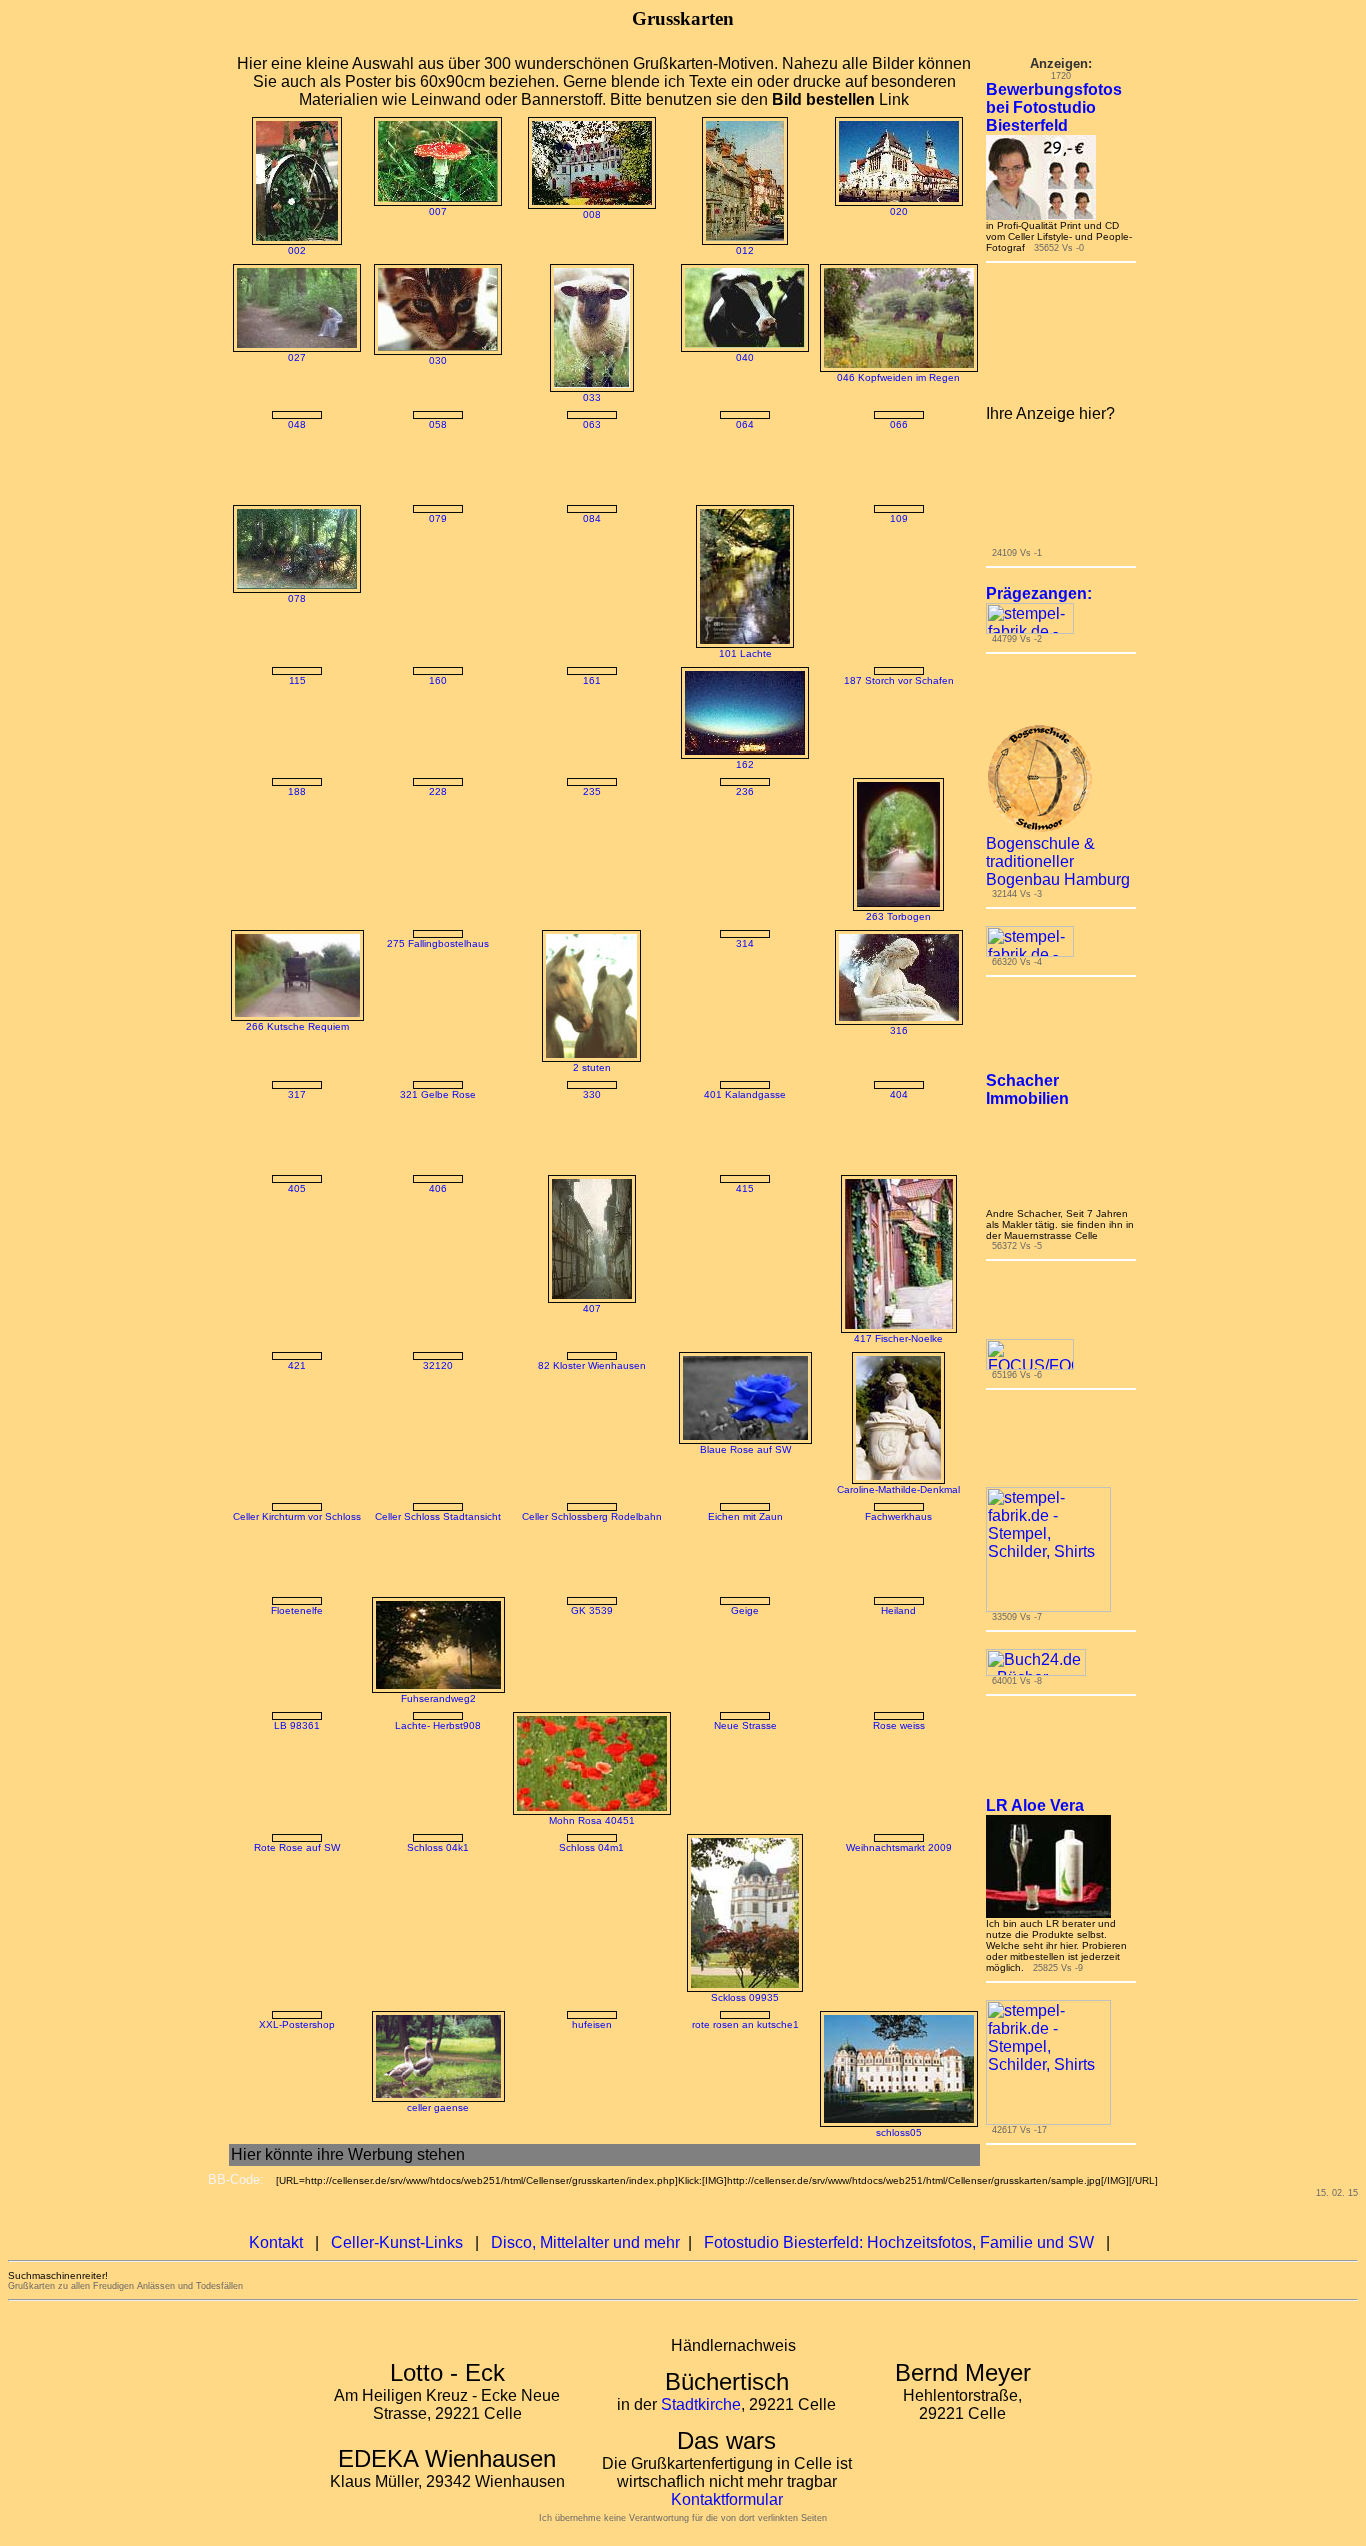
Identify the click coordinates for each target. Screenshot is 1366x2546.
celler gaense (438, 2209)
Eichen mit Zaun (745, 1563)
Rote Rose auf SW (297, 1949)
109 (899, 529)
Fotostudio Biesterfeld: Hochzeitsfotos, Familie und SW (899, 2386)
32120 (438, 1412)
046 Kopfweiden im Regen (898, 377)
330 (592, 1141)
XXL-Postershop (297, 2276)
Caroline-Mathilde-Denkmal (898, 1536)
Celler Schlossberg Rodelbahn (592, 1563)
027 (297, 357)
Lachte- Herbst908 (438, 1922)
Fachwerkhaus (898, 1563)
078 (297, 609)
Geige (745, 1657)
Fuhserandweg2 (438, 1745)
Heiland (898, 1740)
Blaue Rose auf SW (745, 1496)
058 (438, 424)
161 (592, 691)
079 (438, 529)
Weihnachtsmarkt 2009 (899, 1949)
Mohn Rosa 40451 (592, 1867)
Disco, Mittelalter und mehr (585, 2386)
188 (297, 838)
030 (438, 360)
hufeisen (592, 2126)
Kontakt (276, 2386)
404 (899, 1141)
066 (899, 502)
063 (592, 424)
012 (745, 250)
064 (745, 424)
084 (592, 529)
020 (899, 211)
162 (745, 775)
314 (745, 990)
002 (297, 250)
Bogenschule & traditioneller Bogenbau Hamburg (1058, 933)
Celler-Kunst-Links (397, 2386)
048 (297, 424)
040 (745, 357)
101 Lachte (745, 664)
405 (297, 1235)
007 (438, 211)
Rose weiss (899, 1897)
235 (592, 838)
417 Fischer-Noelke (898, 1385)
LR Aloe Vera (1035, 1877)
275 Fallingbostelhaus (438, 990)
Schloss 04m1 (591, 1949)
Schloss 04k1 (438, 1949)
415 (745, 1235)
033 (592, 397)
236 (745, 838)
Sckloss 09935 (745, 2099)
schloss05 (899, 2234)
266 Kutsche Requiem (297, 1073)
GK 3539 (592, 1657)
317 (297, 1141)
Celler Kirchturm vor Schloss (297, 1563)
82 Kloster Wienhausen (592, 1412)
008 (592, 214)
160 (438, 811)
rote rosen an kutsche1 (745, 2126)
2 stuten (592, 1114)
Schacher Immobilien (1027, 1161)
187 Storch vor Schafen (899, 691)
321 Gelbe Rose (438, 1141)
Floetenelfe (297, 1657)
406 (438, 1235)
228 (438, 838)
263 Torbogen (898, 963)
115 (297, 691)
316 (899, 1077)
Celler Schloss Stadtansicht (438, 1563)
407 (592, 1355)
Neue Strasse (745, 1922)
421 (297, 1412)
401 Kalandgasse (745, 1141)
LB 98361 (297, 1772)
